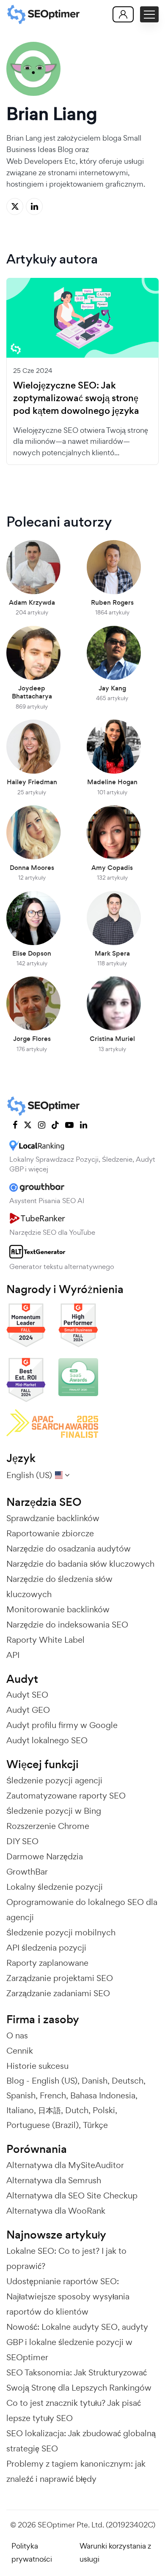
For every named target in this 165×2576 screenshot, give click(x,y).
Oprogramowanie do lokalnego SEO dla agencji (82, 1910)
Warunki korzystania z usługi (115, 2552)
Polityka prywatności (32, 2552)
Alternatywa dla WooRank (56, 2211)
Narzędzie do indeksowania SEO (67, 1625)
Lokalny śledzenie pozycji (55, 1887)
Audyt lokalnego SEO (47, 1740)
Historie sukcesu (37, 2066)
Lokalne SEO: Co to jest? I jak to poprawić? (66, 2258)
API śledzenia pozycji (46, 1948)
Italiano (20, 2110)
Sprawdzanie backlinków (53, 1518)
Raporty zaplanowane (47, 1963)
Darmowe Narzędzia (45, 1856)
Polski (104, 2110)
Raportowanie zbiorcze (50, 1533)
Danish (95, 2081)
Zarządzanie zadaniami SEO (58, 1993)
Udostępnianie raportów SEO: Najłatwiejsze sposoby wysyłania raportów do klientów (68, 2296)
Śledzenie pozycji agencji (54, 1780)
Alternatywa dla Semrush (54, 2180)
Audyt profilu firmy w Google (62, 1725)
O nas (17, 2035)
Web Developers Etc (41, 161)
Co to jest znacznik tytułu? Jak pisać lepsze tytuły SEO (74, 2410)
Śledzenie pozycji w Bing (54, 1811)
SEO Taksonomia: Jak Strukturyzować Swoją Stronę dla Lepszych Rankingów (79, 2380)
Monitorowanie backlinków (58, 1609)
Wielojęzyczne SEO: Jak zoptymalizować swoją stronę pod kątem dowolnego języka (76, 398)
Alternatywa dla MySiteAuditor (65, 2165)
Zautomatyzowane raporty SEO (66, 1796)
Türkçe (95, 2125)
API (13, 1655)
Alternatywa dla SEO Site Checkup (72, 2196)
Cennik (20, 2051)
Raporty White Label (45, 1640)
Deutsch (128, 2081)
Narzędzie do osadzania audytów (69, 1549)
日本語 (49, 2110)
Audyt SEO (27, 1695)
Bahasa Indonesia (103, 2095)
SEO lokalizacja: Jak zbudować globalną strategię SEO (81, 2441)
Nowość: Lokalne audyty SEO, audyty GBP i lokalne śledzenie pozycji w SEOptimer (77, 2342)
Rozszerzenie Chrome (48, 1826)
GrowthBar (27, 1872)
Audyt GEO (28, 1710)
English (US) (55, 2081)
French (53, 2095)
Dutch (77, 2110)
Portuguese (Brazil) (43, 2125)
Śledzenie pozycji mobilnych (61, 1932)
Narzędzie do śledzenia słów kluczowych (59, 1587)
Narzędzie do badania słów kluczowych (80, 1564)
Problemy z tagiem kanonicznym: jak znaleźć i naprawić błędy (76, 2471)
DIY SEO (22, 1841)
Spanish (21, 2095)
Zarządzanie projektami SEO (60, 1978)
